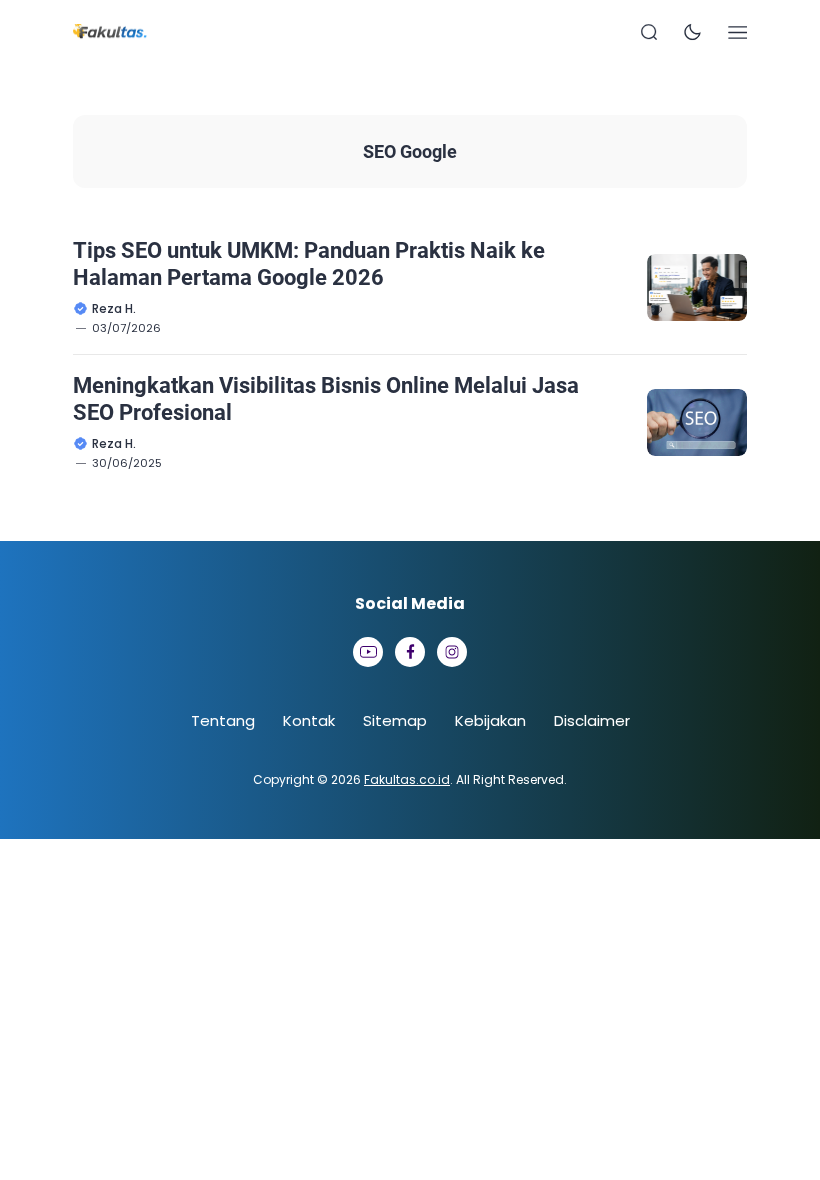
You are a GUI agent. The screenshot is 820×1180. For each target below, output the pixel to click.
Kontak (309, 720)
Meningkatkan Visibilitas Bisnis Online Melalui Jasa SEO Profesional (326, 398)
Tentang (223, 720)
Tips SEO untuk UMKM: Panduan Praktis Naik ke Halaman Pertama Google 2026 (309, 263)
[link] (368, 652)
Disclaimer (592, 720)
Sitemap (395, 720)
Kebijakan (490, 720)
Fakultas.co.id (407, 779)
